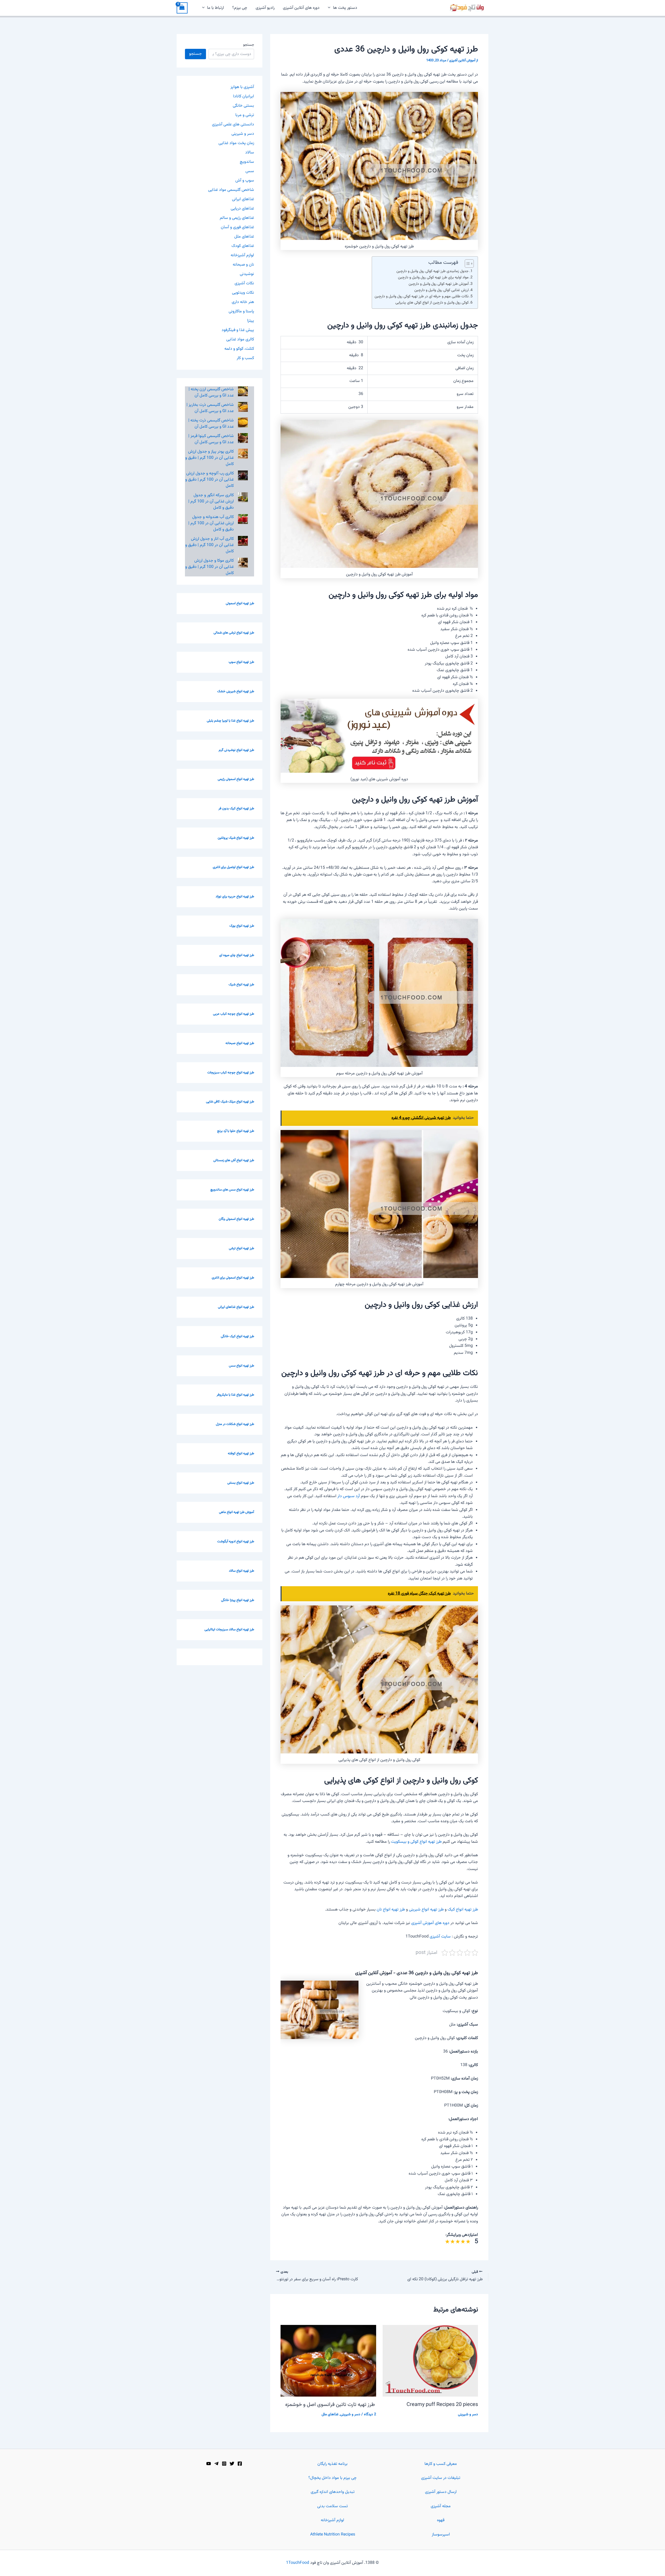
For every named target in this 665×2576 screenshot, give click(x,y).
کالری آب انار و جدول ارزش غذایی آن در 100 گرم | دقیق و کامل (210, 545)
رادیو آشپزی (265, 8)
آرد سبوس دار (349, 1496)
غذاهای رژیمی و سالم (237, 218)
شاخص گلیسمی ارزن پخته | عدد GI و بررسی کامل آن (211, 392)
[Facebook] (240, 2464)
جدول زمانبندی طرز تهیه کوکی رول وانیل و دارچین (433, 271)
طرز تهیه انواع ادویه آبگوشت (236, 1542)
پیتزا (251, 321)
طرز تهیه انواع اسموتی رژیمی (236, 779)
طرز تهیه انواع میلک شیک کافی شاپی (230, 1102)
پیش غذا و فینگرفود (238, 330)
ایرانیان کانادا (244, 96)
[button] (330, 8)
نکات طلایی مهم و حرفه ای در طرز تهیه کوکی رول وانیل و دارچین (422, 296)
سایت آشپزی (440, 1937)
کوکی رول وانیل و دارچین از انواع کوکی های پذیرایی (432, 303)
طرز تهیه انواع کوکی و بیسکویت (416, 1842)
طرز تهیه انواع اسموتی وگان (236, 1219)
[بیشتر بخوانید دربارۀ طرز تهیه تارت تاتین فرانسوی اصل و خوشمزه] (328, 2361)
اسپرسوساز (441, 2535)
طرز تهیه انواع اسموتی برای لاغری (233, 1278)
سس (250, 171)
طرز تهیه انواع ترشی (241, 1248)
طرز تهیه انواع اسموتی (240, 603)
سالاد (250, 153)
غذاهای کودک (243, 246)
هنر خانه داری (243, 302)
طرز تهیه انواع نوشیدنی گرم (236, 750)
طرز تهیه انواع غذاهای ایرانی (236, 1307)
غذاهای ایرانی (243, 199)
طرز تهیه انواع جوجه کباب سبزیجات (231, 1073)
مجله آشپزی (441, 2506)
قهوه (441, 2520)
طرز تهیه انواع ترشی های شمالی (234, 633)
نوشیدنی (247, 274)
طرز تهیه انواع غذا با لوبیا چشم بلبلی (230, 721)
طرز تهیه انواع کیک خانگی (237, 1336)
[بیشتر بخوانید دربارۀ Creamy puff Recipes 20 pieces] (430, 2361)
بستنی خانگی (243, 106)
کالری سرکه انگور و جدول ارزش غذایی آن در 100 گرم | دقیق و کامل (211, 502)
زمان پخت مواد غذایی (236, 143)
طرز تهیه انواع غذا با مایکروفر (235, 1395)
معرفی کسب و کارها (441, 2464)
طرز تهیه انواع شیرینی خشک (236, 691)
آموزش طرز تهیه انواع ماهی (237, 1512)
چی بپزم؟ (240, 8)
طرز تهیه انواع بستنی (241, 1483)
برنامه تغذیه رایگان (332, 2464)
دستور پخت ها (345, 8)
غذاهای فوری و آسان (237, 227)
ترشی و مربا (245, 115)
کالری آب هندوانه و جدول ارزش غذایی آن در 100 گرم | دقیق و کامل (211, 523)
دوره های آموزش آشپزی (430, 1923)
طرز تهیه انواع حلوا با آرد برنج (236, 1131)
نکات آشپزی (244, 283)
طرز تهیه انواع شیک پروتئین (236, 838)
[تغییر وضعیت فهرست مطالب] (467, 264)
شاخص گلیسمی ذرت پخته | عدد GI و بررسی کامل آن (211, 424)
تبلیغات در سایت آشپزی (441, 2478)
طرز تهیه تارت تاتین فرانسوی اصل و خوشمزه (331, 2405)
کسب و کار (245, 358)
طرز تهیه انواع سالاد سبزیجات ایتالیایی (229, 1630)
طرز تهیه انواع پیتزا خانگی (238, 1600)
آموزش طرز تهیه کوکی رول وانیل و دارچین (439, 284)
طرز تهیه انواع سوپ (241, 662)
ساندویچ (247, 162)
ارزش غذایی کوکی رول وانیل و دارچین (441, 290)
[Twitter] (232, 2464)
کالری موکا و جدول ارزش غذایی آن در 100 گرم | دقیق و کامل (210, 567)
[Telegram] (216, 2464)
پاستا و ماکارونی (241, 311)
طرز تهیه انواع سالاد (241, 1571)
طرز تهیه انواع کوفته (241, 1454)
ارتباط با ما (215, 8)
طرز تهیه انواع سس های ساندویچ (232, 1190)
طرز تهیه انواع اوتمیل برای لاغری (233, 867)
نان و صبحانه (243, 265)
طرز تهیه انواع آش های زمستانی (234, 1160)
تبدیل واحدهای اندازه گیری (333, 2492)
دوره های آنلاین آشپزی (301, 8)
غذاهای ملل (330, 2414)
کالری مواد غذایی (240, 339)
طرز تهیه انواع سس (241, 1366)
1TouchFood (298, 2563)
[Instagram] (224, 2464)
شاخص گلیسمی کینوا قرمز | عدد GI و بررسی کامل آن (211, 439)
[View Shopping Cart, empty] (182, 8)
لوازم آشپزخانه (242, 255)
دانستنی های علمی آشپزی (233, 125)
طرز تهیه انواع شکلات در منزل (235, 1424)
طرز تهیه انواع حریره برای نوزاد (235, 897)
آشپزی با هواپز (242, 87)
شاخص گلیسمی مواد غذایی (231, 190)
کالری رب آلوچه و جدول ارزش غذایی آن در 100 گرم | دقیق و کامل (210, 480)
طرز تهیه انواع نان (391, 1910)
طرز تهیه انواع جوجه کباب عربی (234, 1014)
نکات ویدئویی (243, 293)
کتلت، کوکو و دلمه (239, 349)
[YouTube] (209, 2464)
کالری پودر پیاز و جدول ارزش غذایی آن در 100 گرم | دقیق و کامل (210, 458)
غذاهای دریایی (242, 209)
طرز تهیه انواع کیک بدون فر (236, 809)
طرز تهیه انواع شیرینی (426, 1910)
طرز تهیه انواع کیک (463, 1910)
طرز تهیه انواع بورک (242, 926)
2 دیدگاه (370, 2414)
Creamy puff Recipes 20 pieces (442, 2405)
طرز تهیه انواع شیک (241, 985)
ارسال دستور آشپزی (441, 2492)
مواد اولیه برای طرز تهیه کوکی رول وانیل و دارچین (433, 277)
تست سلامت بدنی (332, 2506)
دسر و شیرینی (468, 2414)
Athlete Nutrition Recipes (333, 2535)
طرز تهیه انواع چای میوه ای (237, 955)
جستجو (249, 45)
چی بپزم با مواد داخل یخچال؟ (332, 2478)
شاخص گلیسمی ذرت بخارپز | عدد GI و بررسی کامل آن (210, 408)
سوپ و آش (245, 181)
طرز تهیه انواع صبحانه (240, 1043)
